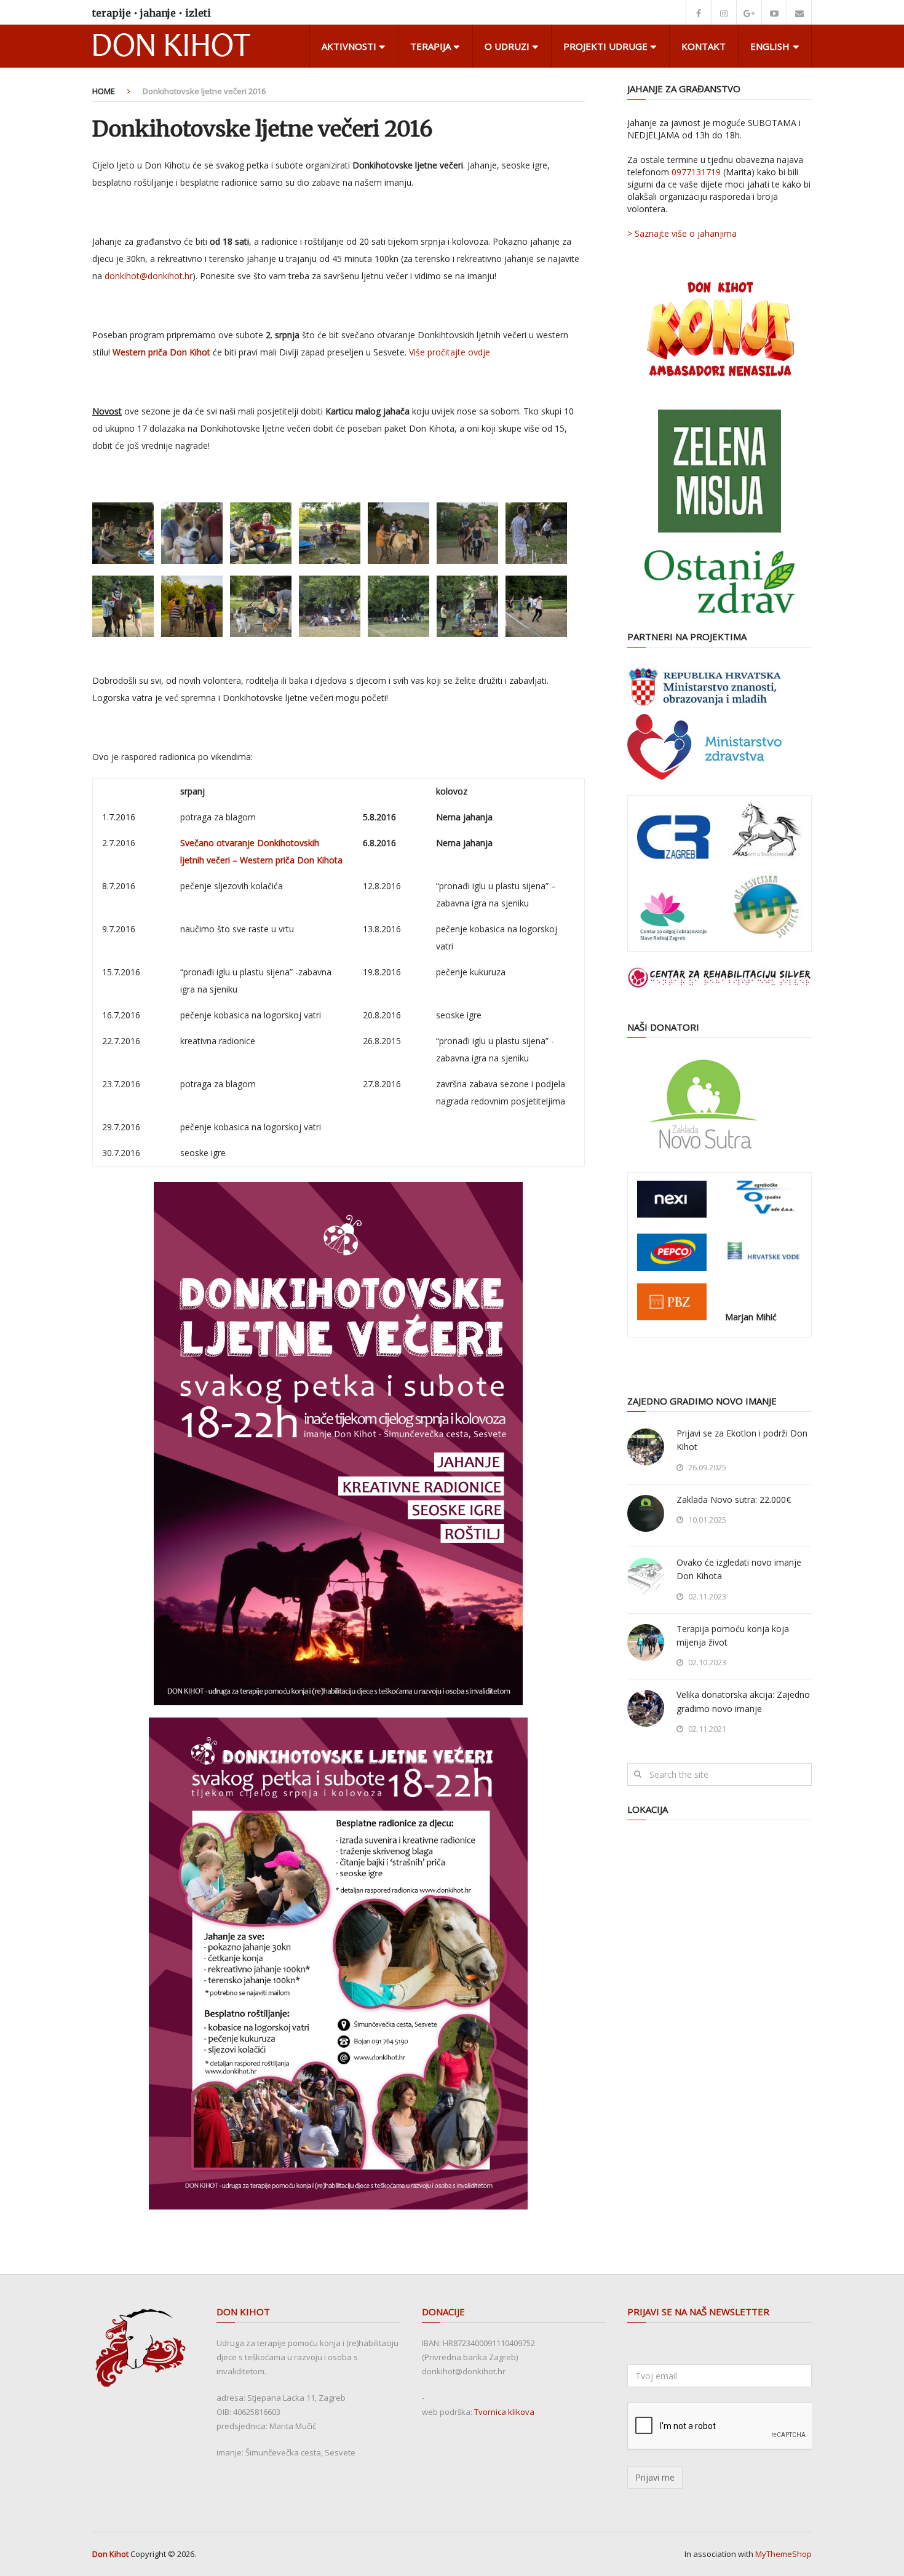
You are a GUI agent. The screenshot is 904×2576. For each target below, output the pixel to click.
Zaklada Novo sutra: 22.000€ (734, 1500)
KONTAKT (704, 46)
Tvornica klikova (504, 2412)
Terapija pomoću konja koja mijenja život (733, 1635)
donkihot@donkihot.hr (149, 276)
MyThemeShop (783, 2554)
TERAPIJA (430, 46)
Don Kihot (110, 2554)
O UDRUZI (507, 46)
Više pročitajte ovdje (450, 352)
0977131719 (696, 172)
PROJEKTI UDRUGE (605, 46)
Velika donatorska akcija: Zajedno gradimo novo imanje (743, 1701)
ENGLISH (770, 46)
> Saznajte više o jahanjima (682, 233)
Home (104, 91)
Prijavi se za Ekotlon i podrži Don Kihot (742, 1440)
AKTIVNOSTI (349, 46)
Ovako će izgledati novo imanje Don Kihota (739, 1569)
